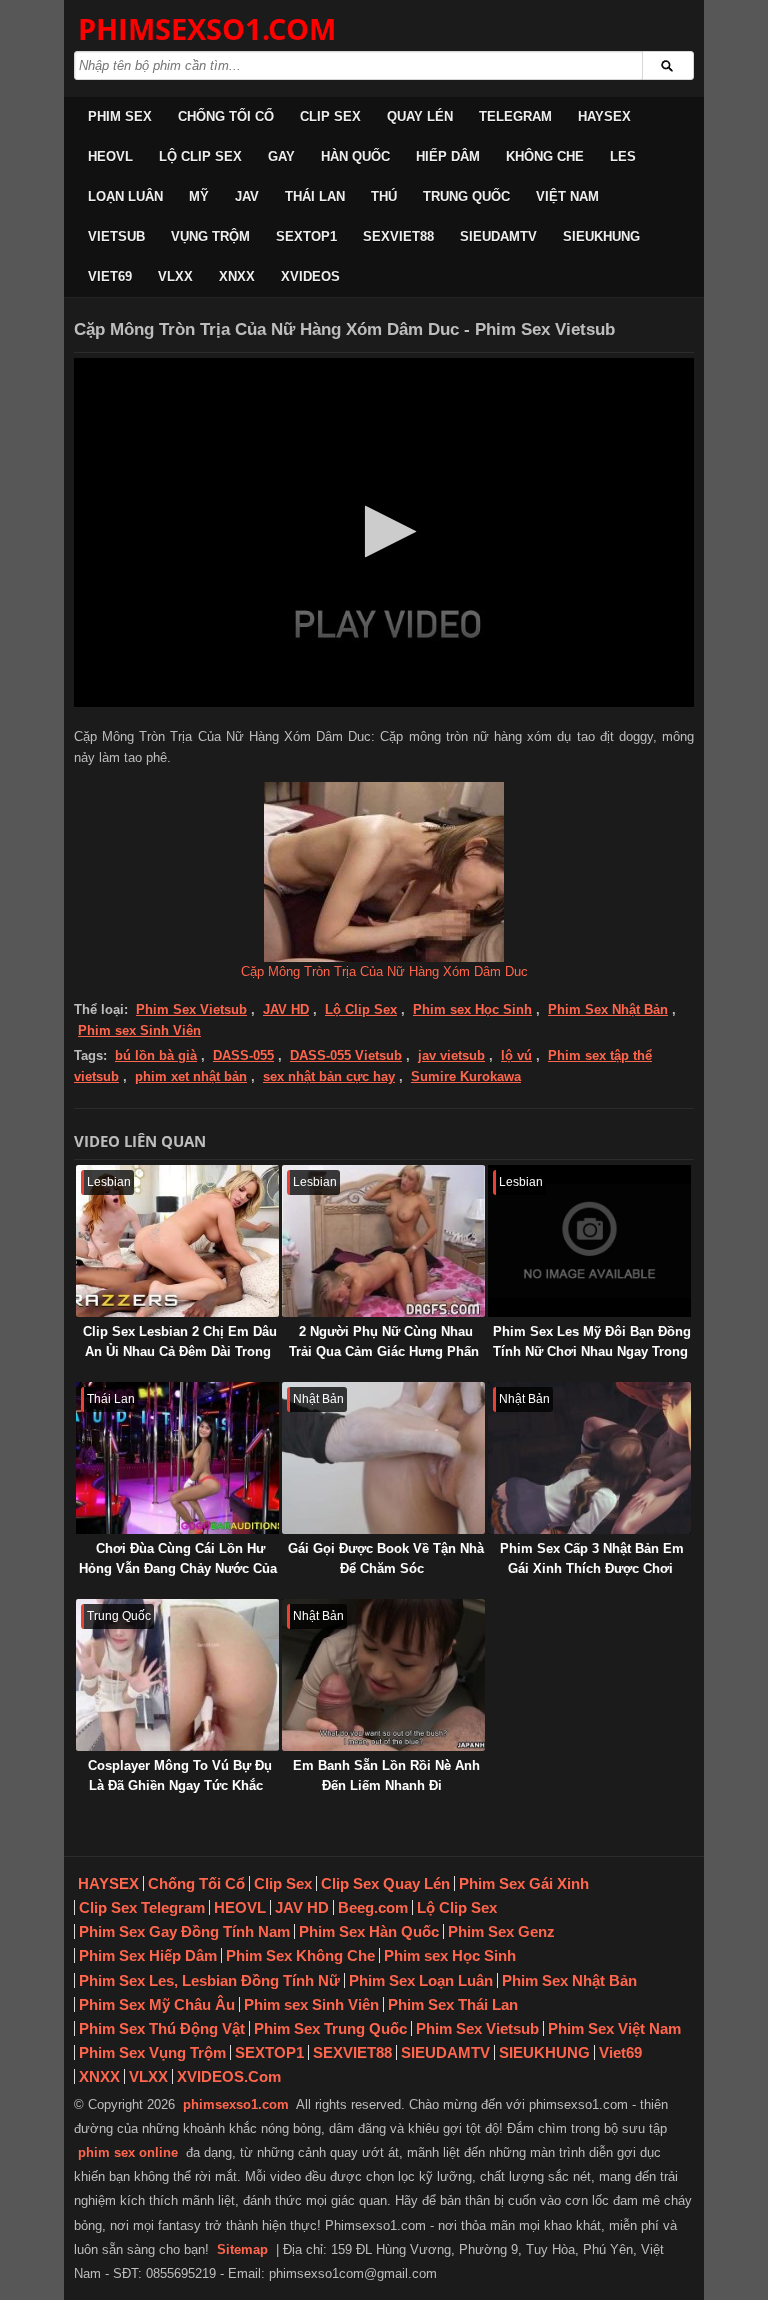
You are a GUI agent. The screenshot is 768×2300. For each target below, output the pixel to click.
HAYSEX (604, 116)
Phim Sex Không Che (300, 1955)
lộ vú (516, 1055)
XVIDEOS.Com (229, 2076)
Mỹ (199, 196)
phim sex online (128, 2152)
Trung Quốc (466, 196)
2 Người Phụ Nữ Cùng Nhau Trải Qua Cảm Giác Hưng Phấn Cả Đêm (384, 1351)
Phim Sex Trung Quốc (330, 2028)
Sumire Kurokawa (466, 1076)
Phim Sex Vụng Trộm (152, 2052)
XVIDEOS (310, 276)
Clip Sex (330, 116)
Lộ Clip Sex (200, 156)
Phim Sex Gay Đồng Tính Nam (184, 1931)
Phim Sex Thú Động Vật (162, 2028)
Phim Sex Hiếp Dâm (148, 1955)
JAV (247, 196)
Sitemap (242, 2249)
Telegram (515, 116)
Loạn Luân (125, 196)
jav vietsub (451, 1055)
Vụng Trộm (210, 236)
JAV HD (286, 1009)
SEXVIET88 (398, 236)
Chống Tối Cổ (226, 116)
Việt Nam (567, 196)
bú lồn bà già (156, 1055)
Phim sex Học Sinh (472, 1009)
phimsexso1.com (236, 2104)
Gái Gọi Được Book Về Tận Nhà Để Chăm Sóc (386, 1558)
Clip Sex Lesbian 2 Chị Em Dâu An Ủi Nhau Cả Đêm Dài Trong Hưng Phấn (180, 1351)
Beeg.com (373, 1907)
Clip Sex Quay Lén (385, 1883)
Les (623, 156)
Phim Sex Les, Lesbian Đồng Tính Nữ (209, 1980)
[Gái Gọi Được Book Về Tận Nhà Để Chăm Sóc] (383, 1458)
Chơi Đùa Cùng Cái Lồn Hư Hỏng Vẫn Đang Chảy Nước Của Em (178, 1568)
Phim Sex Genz (501, 1931)
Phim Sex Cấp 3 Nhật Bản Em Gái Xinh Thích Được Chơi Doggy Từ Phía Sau (592, 1568)
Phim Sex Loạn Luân (421, 1980)
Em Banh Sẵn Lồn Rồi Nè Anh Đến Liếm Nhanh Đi (386, 1775)
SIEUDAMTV (498, 236)
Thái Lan (315, 196)
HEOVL (110, 156)
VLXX (175, 276)
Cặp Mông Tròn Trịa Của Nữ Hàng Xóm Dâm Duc (384, 971)
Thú (384, 196)
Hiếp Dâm (448, 156)
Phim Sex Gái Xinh (524, 1883)
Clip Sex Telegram (142, 1907)
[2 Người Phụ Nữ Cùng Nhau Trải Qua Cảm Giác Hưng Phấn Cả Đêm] (383, 1241)
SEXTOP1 (306, 236)
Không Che (545, 156)
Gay (281, 156)
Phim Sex (120, 116)
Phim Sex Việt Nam (614, 2028)
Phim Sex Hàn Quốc (369, 1931)
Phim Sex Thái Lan (453, 2004)
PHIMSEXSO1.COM (207, 28)
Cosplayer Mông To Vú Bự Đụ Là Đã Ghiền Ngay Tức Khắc (180, 1775)
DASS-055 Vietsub (346, 1055)
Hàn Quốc (355, 156)
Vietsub (116, 236)
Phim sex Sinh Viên (139, 1030)
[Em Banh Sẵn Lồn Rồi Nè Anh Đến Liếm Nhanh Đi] (383, 1675)
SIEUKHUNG (601, 236)
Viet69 (110, 276)
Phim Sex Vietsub (191, 1009)
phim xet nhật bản (191, 1076)
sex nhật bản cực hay (329, 1076)
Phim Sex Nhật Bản (608, 1009)
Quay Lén (420, 116)
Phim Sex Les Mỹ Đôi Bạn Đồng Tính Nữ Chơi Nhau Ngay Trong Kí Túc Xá (592, 1351)
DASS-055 (243, 1055)
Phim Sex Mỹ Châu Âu (157, 2004)
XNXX (237, 276)
